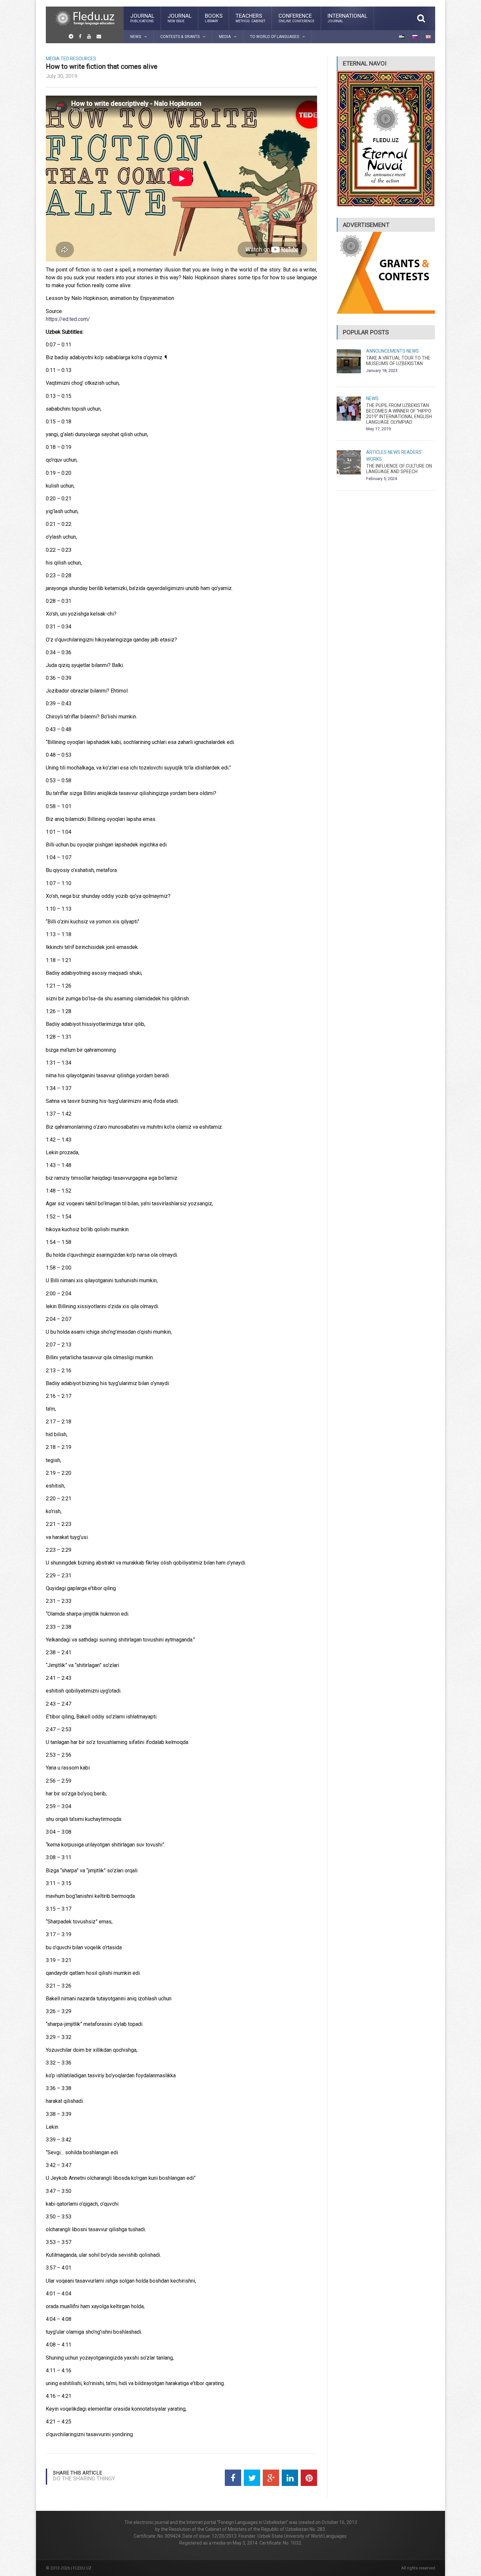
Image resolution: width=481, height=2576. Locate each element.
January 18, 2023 (382, 371)
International (347, 18)
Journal (142, 18)
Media (53, 59)
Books (214, 18)
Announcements (386, 351)
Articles (376, 452)
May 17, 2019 (378, 429)
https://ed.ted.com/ (68, 319)
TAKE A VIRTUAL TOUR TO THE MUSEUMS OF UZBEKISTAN (398, 361)
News (413, 351)
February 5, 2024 (382, 479)
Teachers (250, 18)
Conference (296, 18)
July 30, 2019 (62, 76)
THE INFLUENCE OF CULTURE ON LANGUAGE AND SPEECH (399, 469)
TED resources (78, 59)
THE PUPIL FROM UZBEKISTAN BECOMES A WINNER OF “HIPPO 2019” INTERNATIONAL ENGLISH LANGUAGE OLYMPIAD (399, 414)
